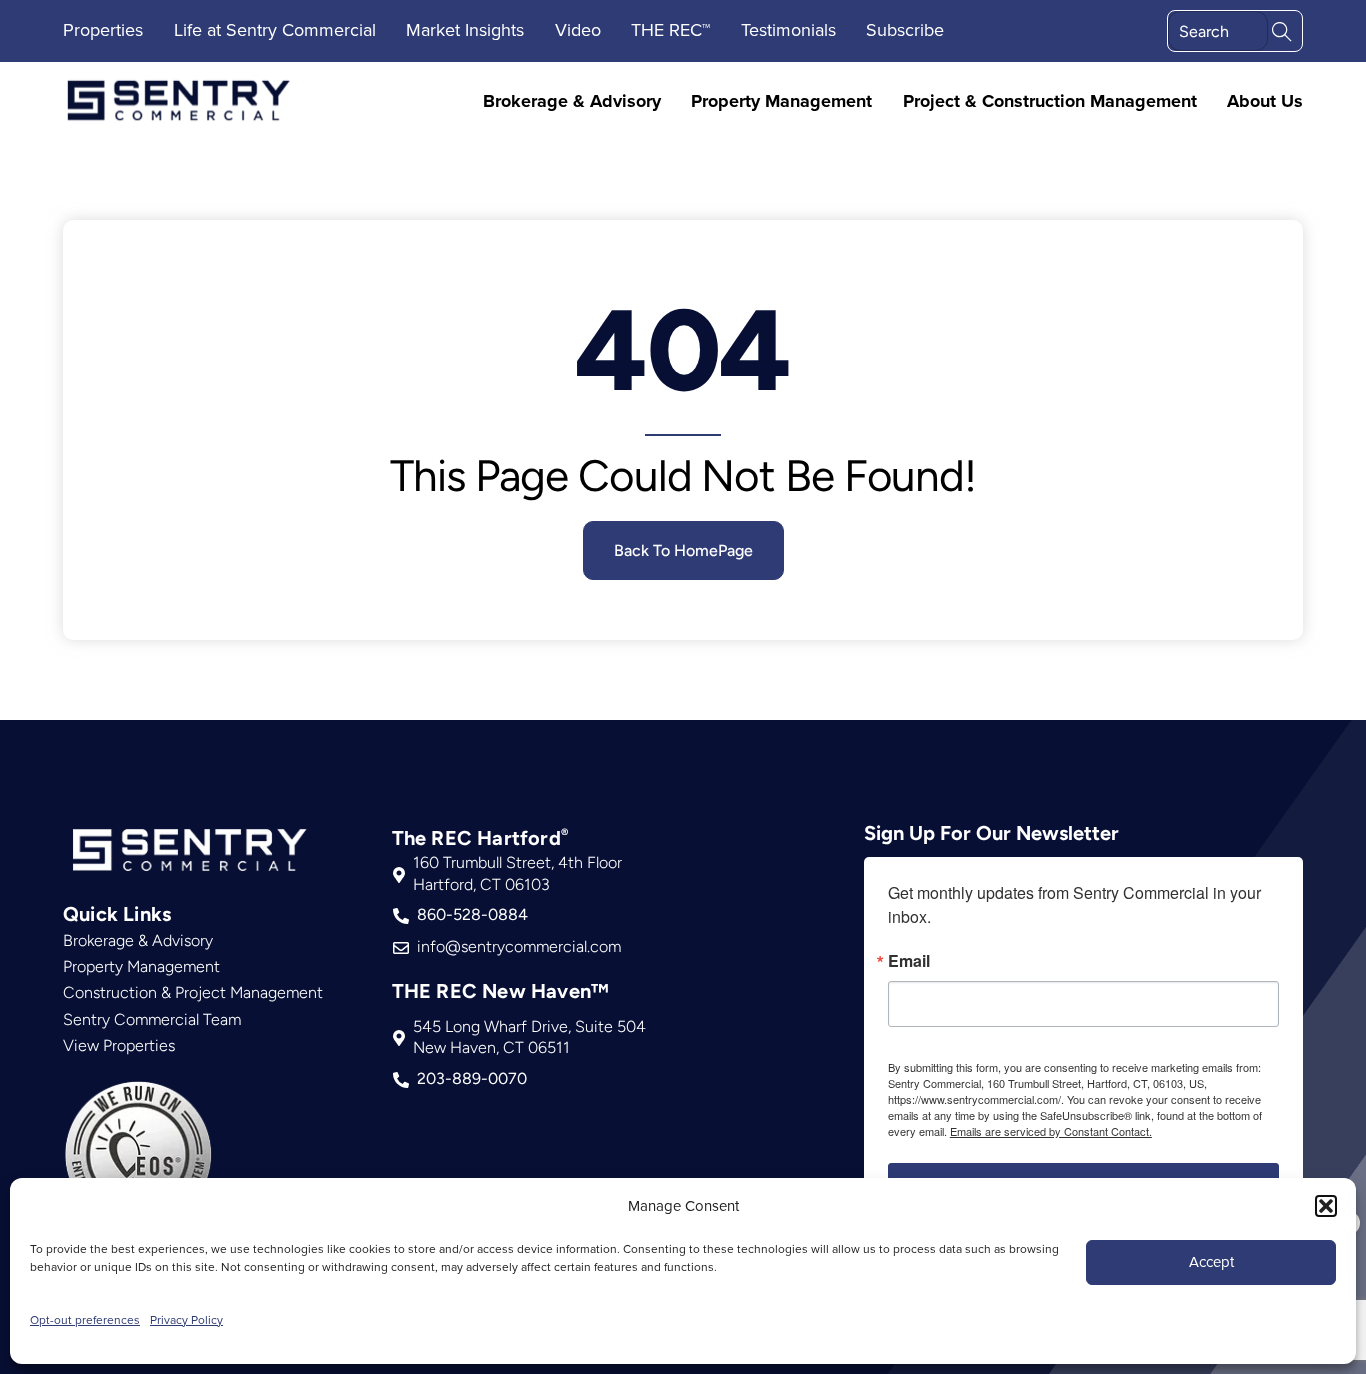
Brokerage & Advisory (572, 101)
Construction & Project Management (193, 992)
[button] (1326, 1206)
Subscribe (905, 29)
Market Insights (465, 29)
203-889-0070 (472, 1078)
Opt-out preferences (85, 1319)
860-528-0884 (472, 914)
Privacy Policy (186, 1319)
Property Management (781, 101)
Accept (1211, 1261)
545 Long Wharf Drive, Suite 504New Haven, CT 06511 (529, 1037)
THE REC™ (670, 29)
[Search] (1282, 29)
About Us (1265, 101)
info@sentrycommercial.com (519, 946)
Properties (103, 29)
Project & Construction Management (1050, 101)
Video (578, 29)
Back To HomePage (683, 550)
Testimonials (788, 29)
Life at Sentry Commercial (275, 29)
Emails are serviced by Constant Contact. (1051, 1131)
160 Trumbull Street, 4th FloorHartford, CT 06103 (517, 873)
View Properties (119, 1045)
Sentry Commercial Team (152, 1019)
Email (909, 961)
